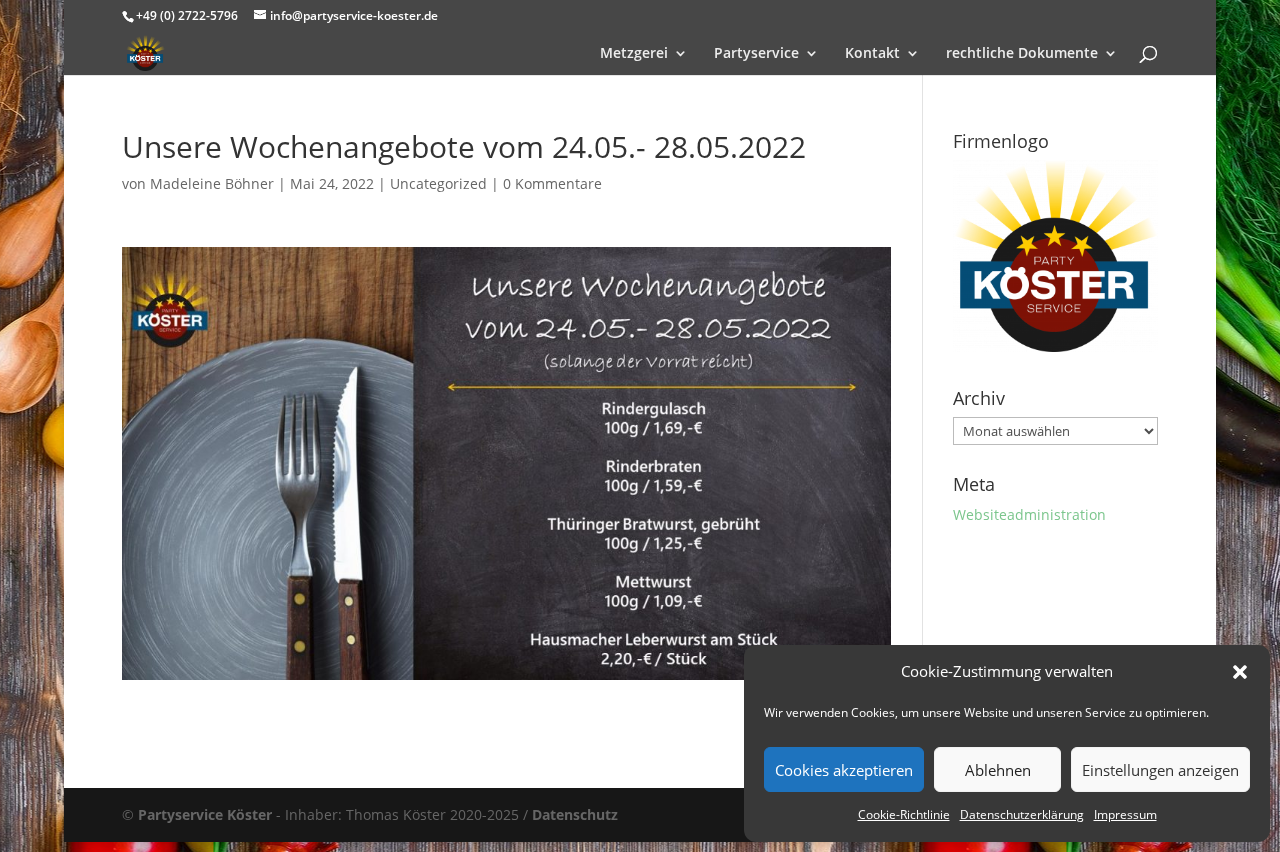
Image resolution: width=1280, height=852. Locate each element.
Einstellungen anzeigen (1160, 770)
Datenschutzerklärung (1022, 814)
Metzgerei (634, 54)
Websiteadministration (1029, 514)
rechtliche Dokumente (1022, 54)
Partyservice (756, 54)
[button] (1240, 672)
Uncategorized (438, 183)
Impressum (1125, 814)
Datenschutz (575, 814)
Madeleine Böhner (212, 183)
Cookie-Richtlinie (904, 814)
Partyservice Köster (205, 814)
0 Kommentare (552, 183)
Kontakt (872, 54)
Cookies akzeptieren (844, 770)
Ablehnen (998, 770)
